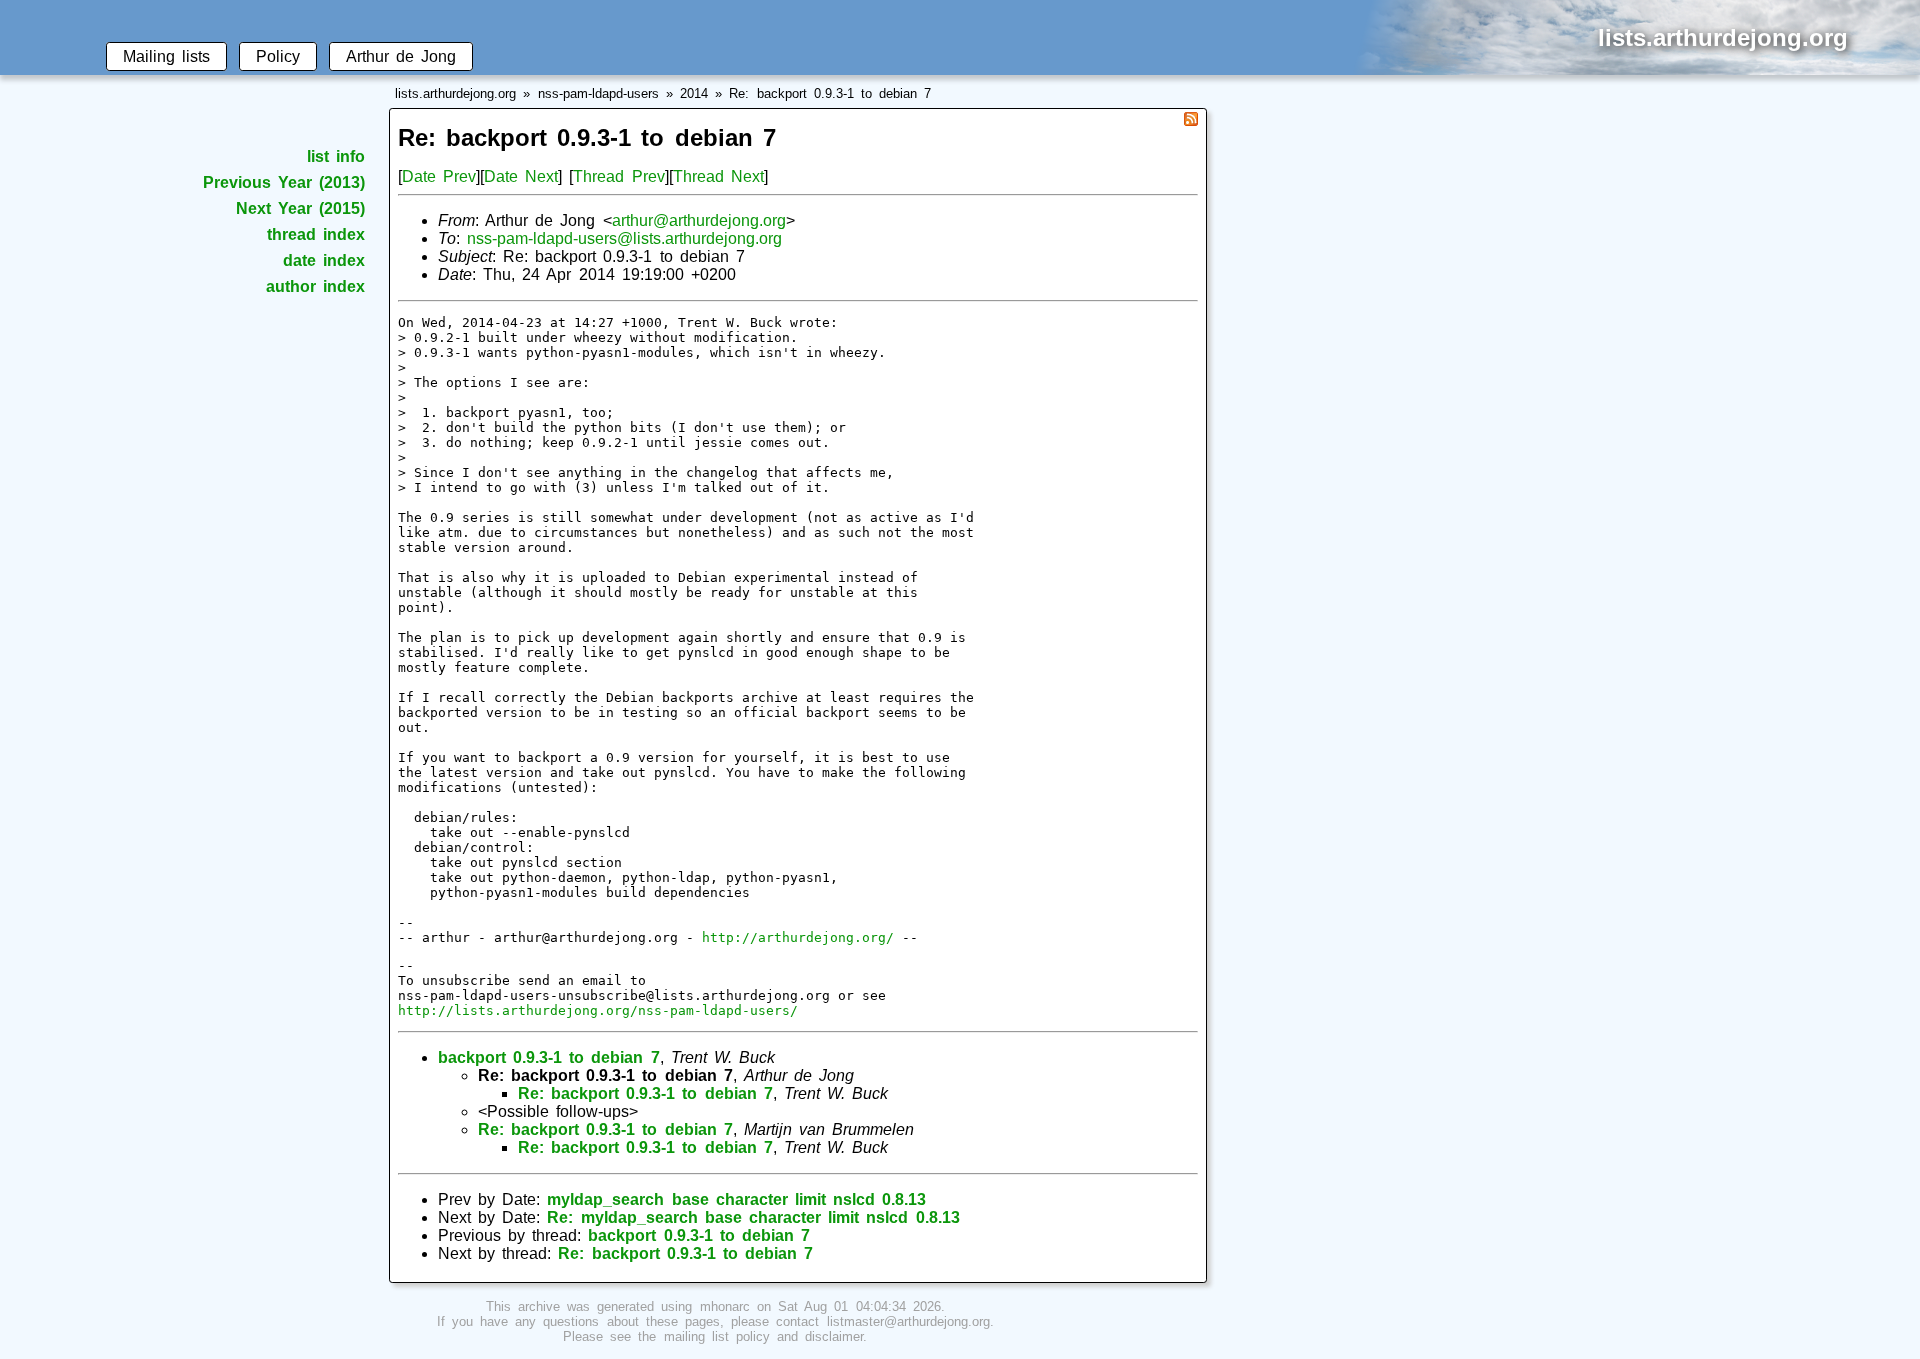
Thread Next (718, 176)
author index (315, 286)
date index (324, 260)
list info (336, 156)
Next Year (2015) (300, 208)
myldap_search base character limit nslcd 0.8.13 (736, 1199)
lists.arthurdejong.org (455, 93)
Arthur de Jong (401, 56)
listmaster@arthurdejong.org (908, 1321)
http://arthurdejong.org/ (798, 937)
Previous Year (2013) (284, 182)
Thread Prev (618, 176)
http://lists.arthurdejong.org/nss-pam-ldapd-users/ (598, 1010)
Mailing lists (166, 56)
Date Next (521, 176)
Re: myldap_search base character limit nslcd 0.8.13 (753, 1217)
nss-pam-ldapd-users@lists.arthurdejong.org (624, 238)
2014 (694, 93)
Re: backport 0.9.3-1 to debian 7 (830, 93)
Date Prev (439, 176)
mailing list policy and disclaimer (764, 1336)
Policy (278, 56)
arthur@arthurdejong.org (699, 220)
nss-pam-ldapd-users (598, 93)
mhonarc (725, 1306)
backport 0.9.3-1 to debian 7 (549, 1057)
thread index (316, 234)
